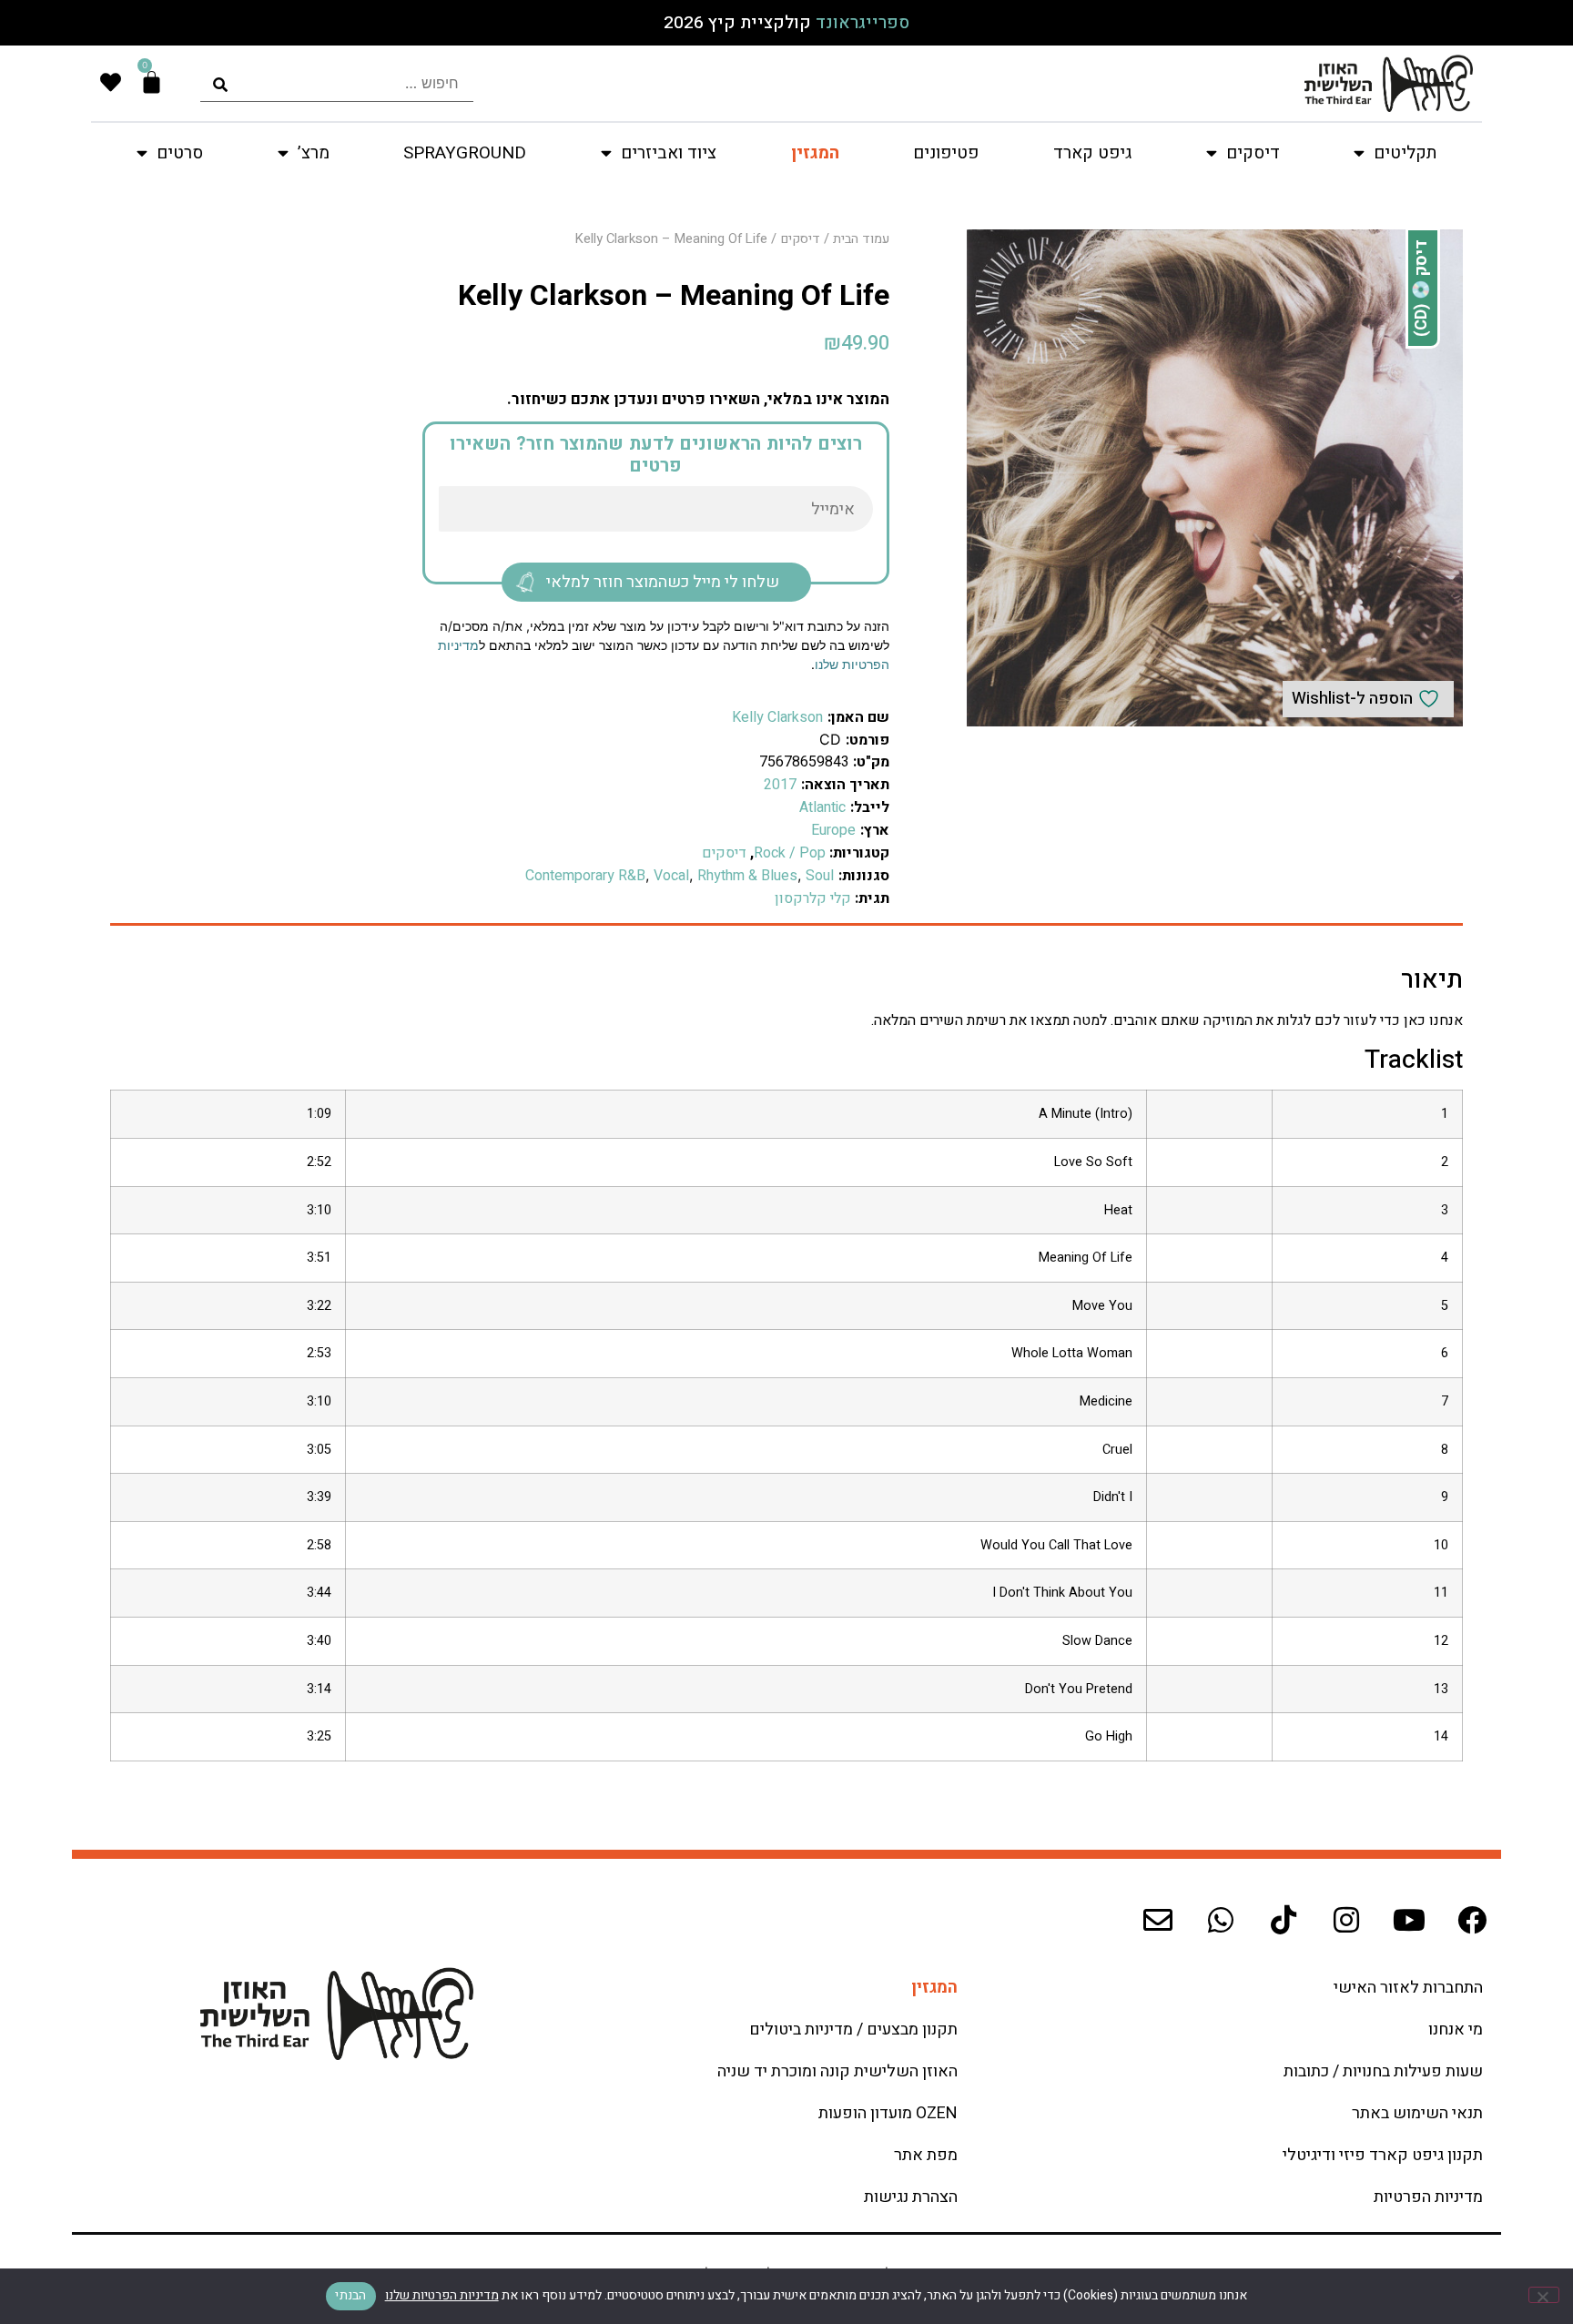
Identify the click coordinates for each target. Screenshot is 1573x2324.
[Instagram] (1346, 1920)
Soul (820, 876)
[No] (1544, 2295)
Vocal (671, 876)
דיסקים (800, 239)
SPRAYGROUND (465, 153)
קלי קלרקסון (813, 898)
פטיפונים (946, 153)
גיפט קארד (1092, 153)
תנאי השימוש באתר (1417, 2113)
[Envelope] (1158, 1920)
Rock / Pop (790, 853)
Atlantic (822, 807)
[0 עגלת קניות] (152, 82)
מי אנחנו (1456, 2030)
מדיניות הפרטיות (1428, 2197)
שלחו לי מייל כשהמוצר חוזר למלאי (663, 582)
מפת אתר (926, 2155)
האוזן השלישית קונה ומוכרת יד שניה (837, 2071)
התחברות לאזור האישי (1408, 1988)
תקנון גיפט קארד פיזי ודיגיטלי (1383, 2155)
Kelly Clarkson (777, 717)
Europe (833, 830)
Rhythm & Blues (747, 876)
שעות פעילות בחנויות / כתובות (1383, 2071)
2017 (780, 785)
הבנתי (350, 2295)
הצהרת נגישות (911, 2197)
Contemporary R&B (585, 876)
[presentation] (337, 83)
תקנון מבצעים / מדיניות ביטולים (853, 2030)
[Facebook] (1472, 1920)
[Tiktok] (1284, 1920)
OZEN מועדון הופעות (888, 2113)
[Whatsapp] (1221, 1920)
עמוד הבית (861, 239)
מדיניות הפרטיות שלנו (442, 2295)
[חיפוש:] (337, 83)
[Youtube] (1409, 1920)
